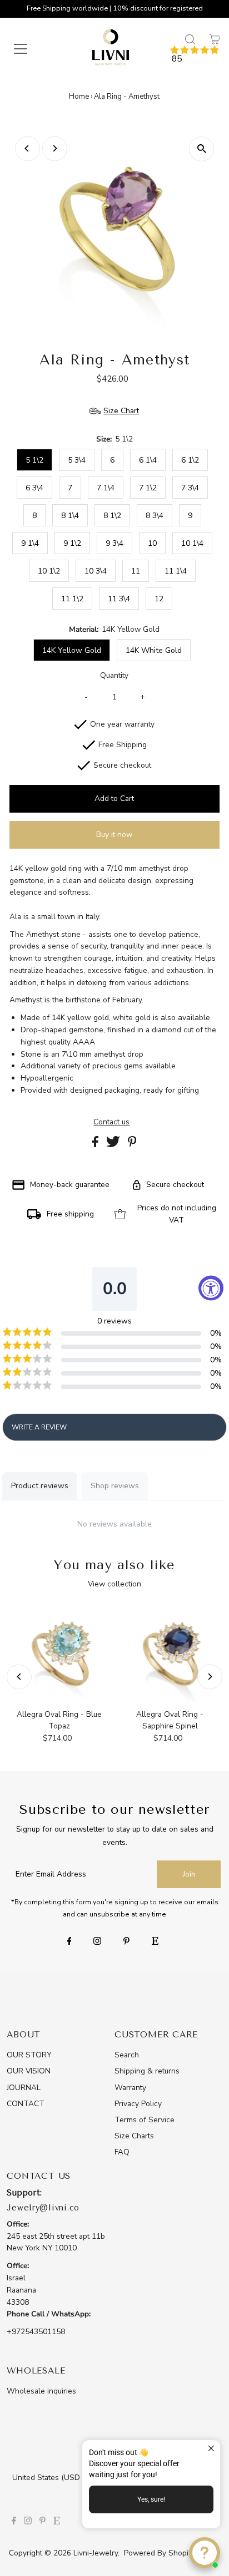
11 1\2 (72, 599)
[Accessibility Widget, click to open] (211, 1288)
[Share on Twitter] (114, 1145)
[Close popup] (210, 2450)
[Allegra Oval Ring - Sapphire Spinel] (170, 1654)
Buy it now (114, 835)
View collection (114, 1584)
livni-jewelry (96, 2553)
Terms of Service (145, 2120)
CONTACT (26, 2104)
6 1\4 (148, 460)
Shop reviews (115, 1486)
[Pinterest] (126, 1942)
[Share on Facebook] (96, 1145)
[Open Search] (190, 39)
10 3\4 (96, 571)
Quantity (114, 675)
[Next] (55, 148)
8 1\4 (70, 516)
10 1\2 (49, 571)
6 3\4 (34, 488)
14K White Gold (154, 650)
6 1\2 (190, 460)
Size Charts (134, 2136)
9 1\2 (72, 543)
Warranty (130, 2088)
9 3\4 (114, 543)
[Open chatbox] (205, 2553)
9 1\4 (30, 543)
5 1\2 (34, 460)
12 (159, 599)
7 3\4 (190, 488)
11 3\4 (119, 599)
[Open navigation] (31, 49)
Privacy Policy (138, 2104)
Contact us (111, 1122)
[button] (195, 55)
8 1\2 (112, 516)
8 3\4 (155, 516)
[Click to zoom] (201, 149)
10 (152, 543)
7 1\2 (148, 488)
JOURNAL (24, 2088)
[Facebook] (69, 1942)
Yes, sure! (151, 2499)
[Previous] (28, 148)
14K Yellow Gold (72, 650)
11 (136, 571)
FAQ (122, 2152)
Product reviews (40, 1486)
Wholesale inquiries (41, 2391)
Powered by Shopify (160, 2553)
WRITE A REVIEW (39, 1427)
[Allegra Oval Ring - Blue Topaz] (59, 1654)
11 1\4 (176, 571)
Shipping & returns (147, 2071)
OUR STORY (29, 2055)
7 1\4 (106, 488)
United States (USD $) (52, 2478)
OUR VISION (29, 2071)
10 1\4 (192, 543)
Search (127, 2055)
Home (79, 97)
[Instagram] (97, 1942)
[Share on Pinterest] (132, 1145)
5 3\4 (77, 460)
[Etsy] (155, 1942)
